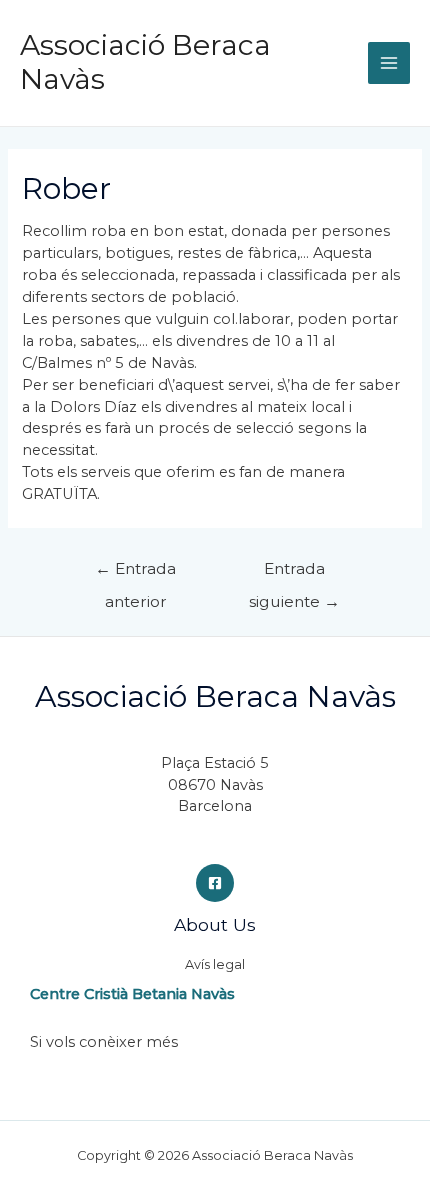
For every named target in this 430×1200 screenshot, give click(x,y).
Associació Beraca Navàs (145, 62)
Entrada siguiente (294, 573)
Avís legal (215, 964)
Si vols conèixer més (104, 1042)
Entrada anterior (135, 573)
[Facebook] (215, 883)
